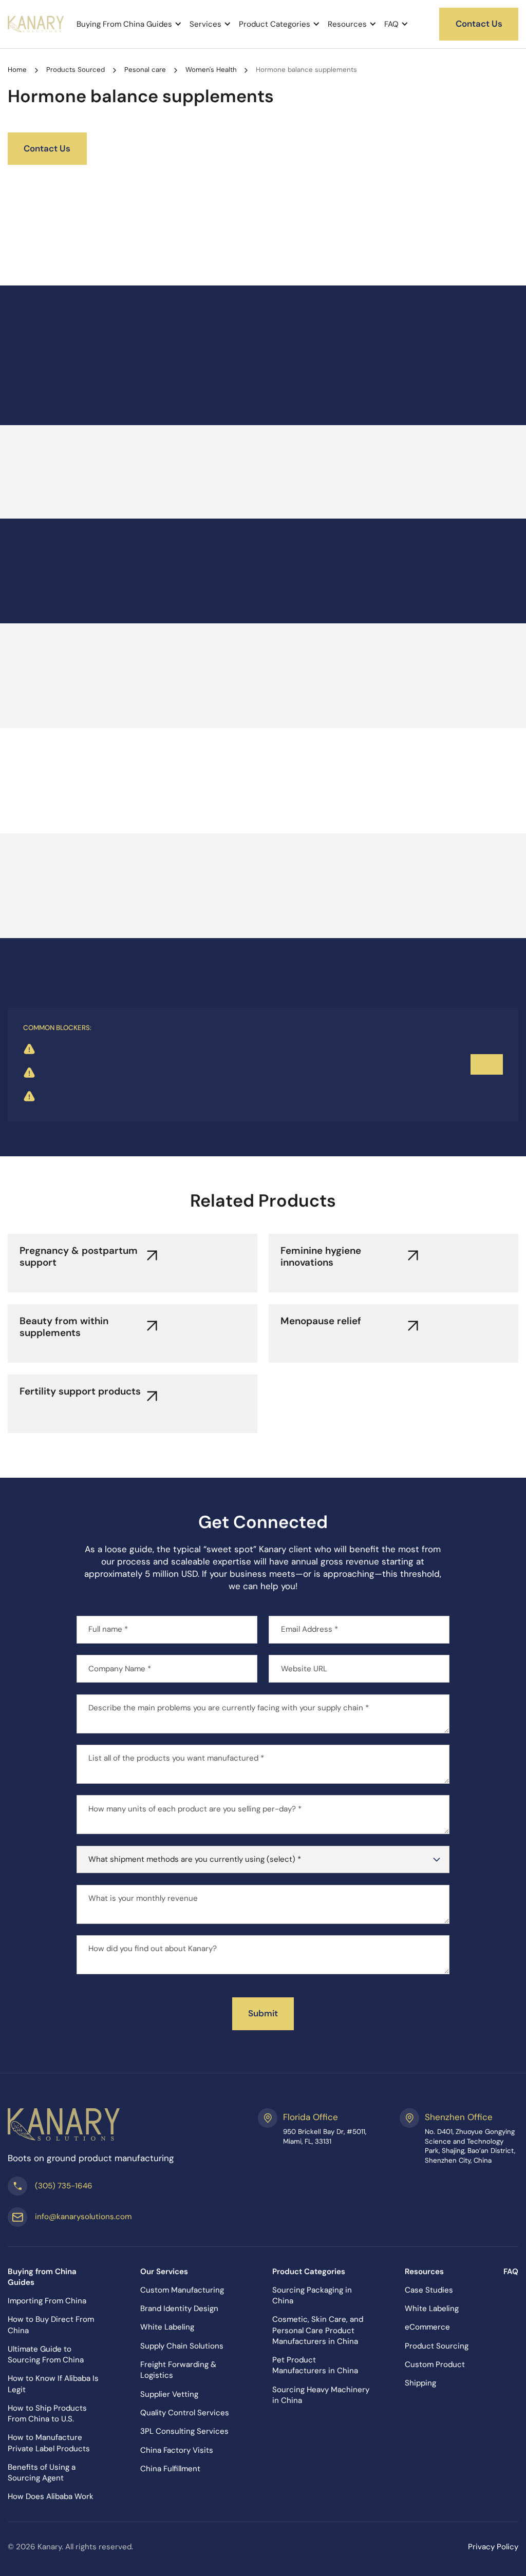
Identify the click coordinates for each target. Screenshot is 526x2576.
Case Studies (429, 2290)
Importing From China (47, 2301)
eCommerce (427, 2327)
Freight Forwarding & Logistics (178, 2370)
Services (205, 24)
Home (17, 70)
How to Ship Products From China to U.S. (47, 2413)
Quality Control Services (185, 2413)
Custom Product (435, 2364)
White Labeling (167, 2327)
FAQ (391, 24)
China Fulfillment (170, 2469)
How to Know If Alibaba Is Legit (53, 2384)
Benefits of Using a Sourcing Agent (42, 2473)
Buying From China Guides (124, 24)
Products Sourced (76, 70)
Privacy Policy (493, 2547)
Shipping (420, 2383)
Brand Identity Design (179, 2308)
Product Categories (275, 24)
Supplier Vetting (169, 2394)
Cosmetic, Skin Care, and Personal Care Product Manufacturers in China (318, 2330)
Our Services (164, 2272)
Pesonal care (145, 70)
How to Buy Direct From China (51, 2325)
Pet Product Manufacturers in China (315, 2365)
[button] (129, 24)
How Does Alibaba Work (51, 2496)
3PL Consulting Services (184, 2431)
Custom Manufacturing (182, 2290)
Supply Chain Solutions (182, 2346)
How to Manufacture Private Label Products (49, 2443)
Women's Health (211, 70)
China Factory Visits (177, 2450)
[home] (36, 24)
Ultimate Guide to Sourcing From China (46, 2354)
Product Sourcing (437, 2346)
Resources (347, 24)
